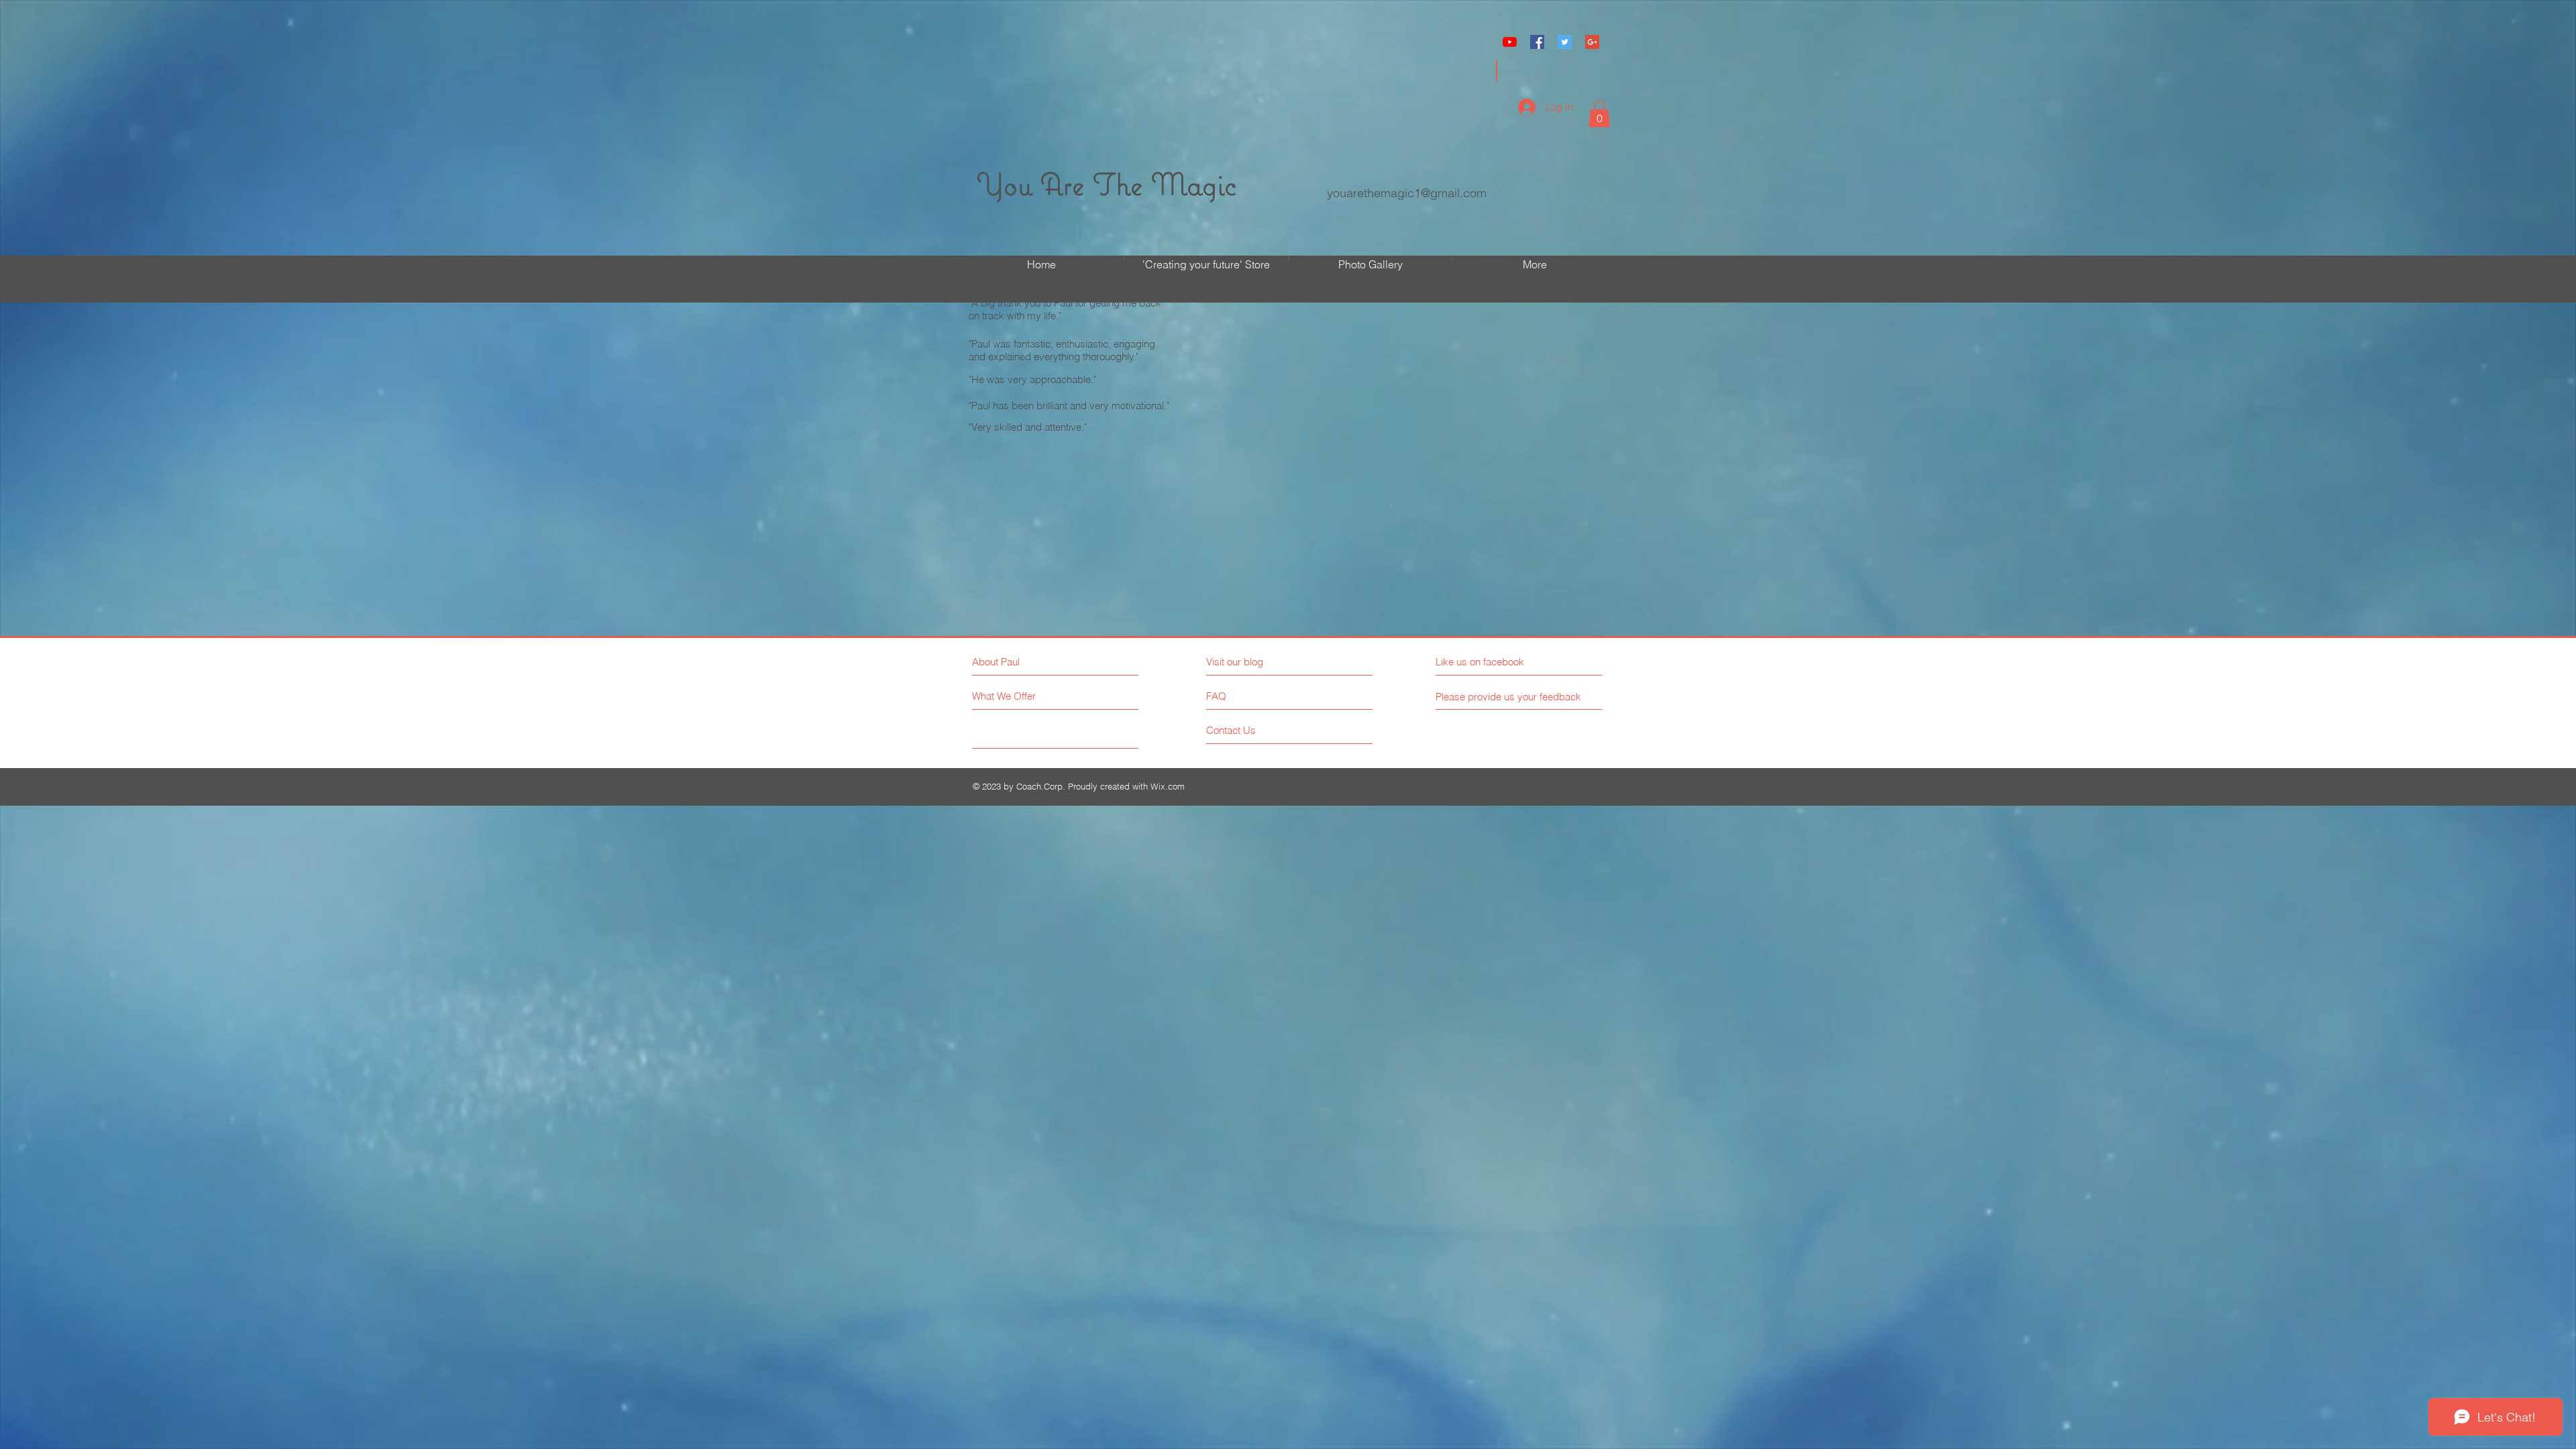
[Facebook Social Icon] (1537, 42)
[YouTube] (1510, 42)
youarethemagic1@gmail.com (1407, 193)
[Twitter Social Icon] (1565, 42)
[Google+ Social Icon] (1592, 42)
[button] (1599, 114)
